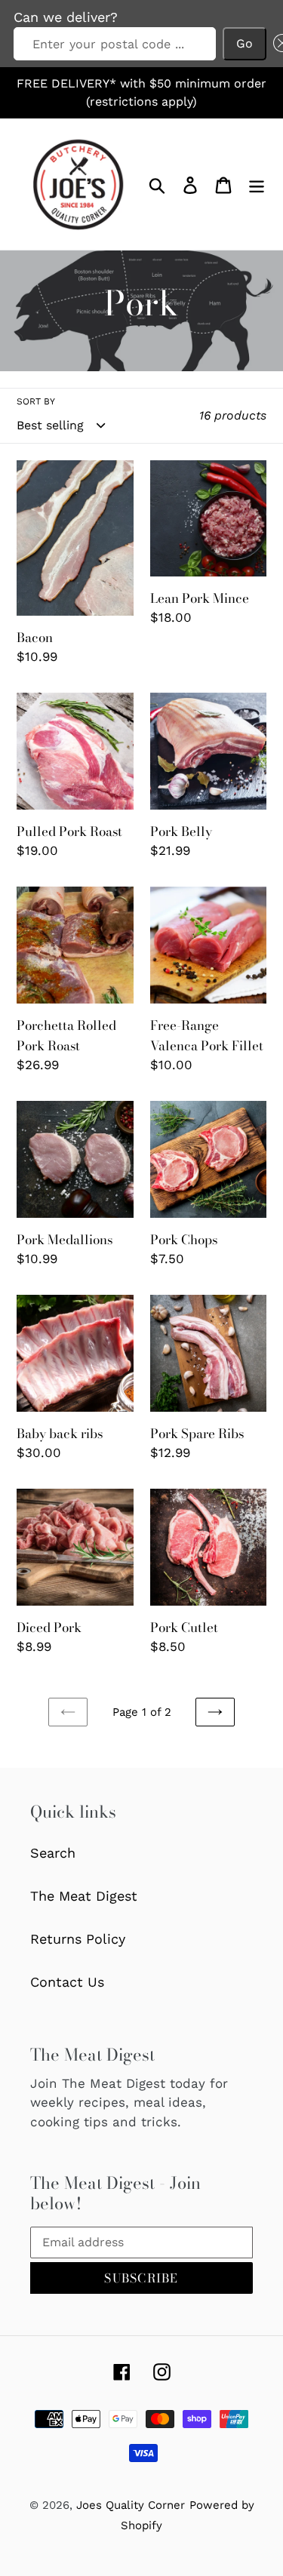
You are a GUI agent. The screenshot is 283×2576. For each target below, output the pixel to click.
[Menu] (257, 184)
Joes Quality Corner (131, 2505)
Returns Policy (78, 1939)
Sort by (36, 401)
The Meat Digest (84, 1896)
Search (53, 1853)
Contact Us (67, 1982)
